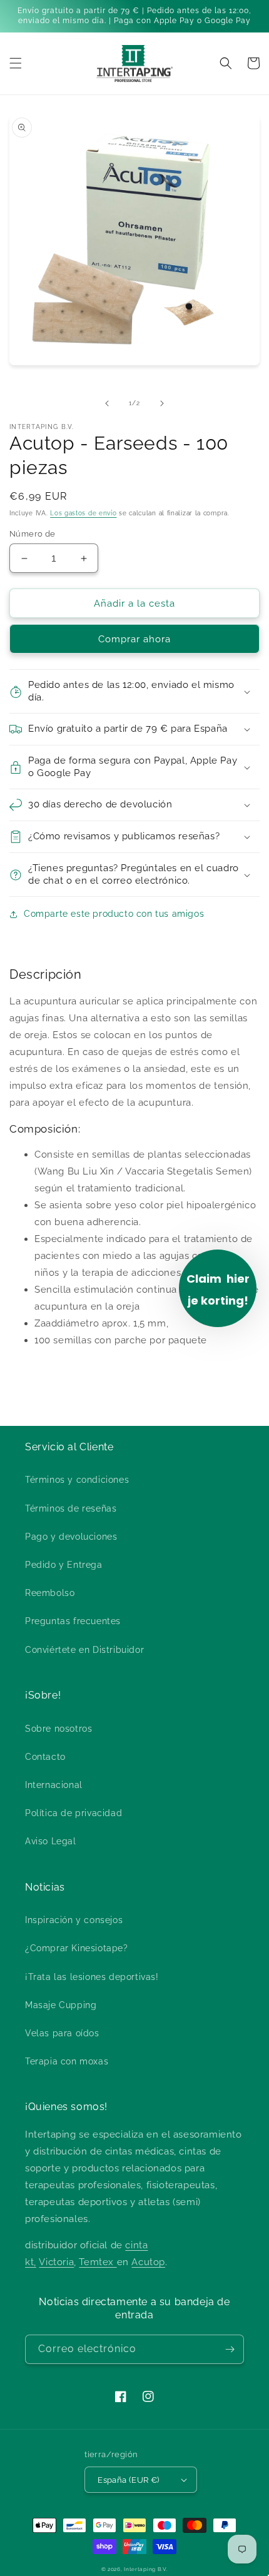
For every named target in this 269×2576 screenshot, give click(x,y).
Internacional (54, 1785)
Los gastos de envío (83, 513)
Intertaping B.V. (146, 2569)
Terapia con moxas (67, 2061)
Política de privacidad (74, 1813)
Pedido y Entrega (64, 1565)
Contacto (45, 1757)
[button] (16, 63)
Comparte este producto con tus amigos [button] (114, 914)
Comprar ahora (134, 639)
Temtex (98, 2262)
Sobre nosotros (58, 1729)
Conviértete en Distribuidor (84, 1650)
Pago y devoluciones (71, 1537)
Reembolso (50, 1593)
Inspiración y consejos (74, 1920)
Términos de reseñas (71, 1508)
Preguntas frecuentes (73, 1621)
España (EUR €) (129, 2480)
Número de (33, 534)
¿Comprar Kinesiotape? (77, 1948)
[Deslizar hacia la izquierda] (107, 403)
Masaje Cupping (61, 2005)
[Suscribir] (230, 2349)
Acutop (148, 2262)
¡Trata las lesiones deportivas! (92, 1977)
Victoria (56, 2262)
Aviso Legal (51, 1841)
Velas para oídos (62, 2033)
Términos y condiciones (77, 1480)
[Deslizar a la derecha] (162, 403)
